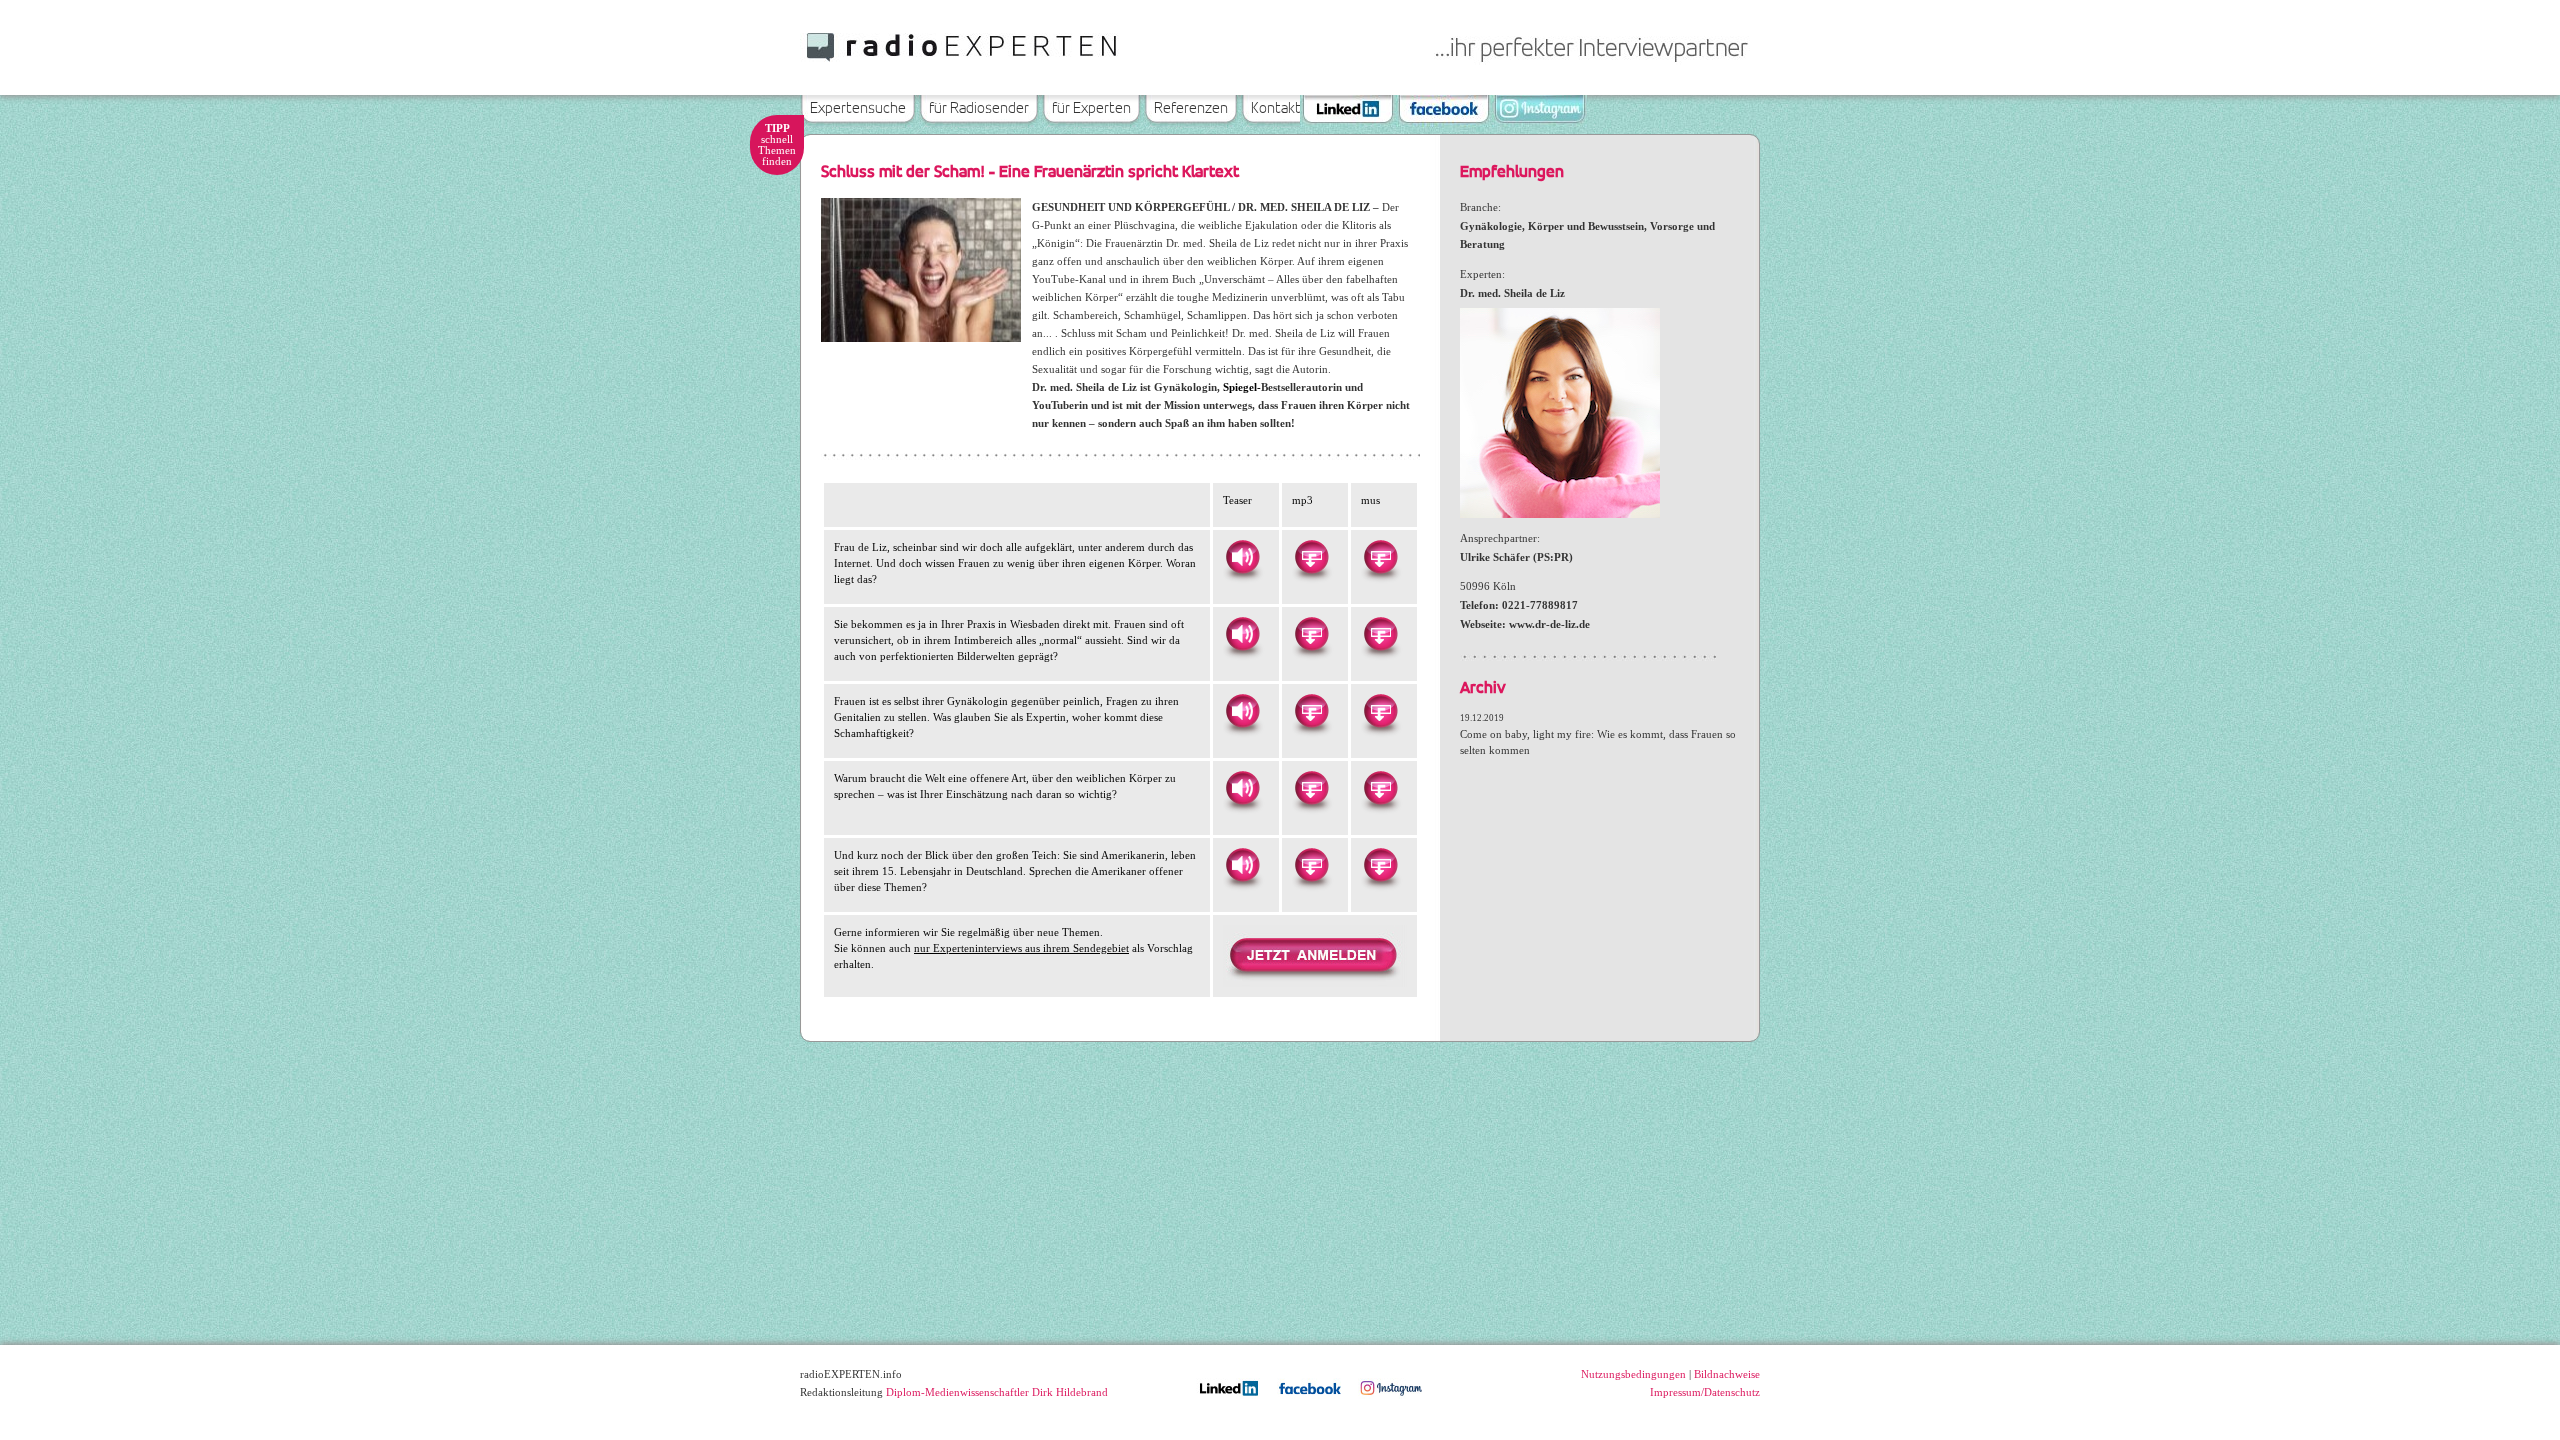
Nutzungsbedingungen (1633, 1374)
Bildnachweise (1727, 1374)
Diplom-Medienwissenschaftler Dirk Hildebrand (997, 1392)
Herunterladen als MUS (1380, 557)
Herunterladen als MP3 (1311, 557)
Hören (1242, 557)
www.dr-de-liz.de (1549, 624)
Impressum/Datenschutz (1705, 1392)
